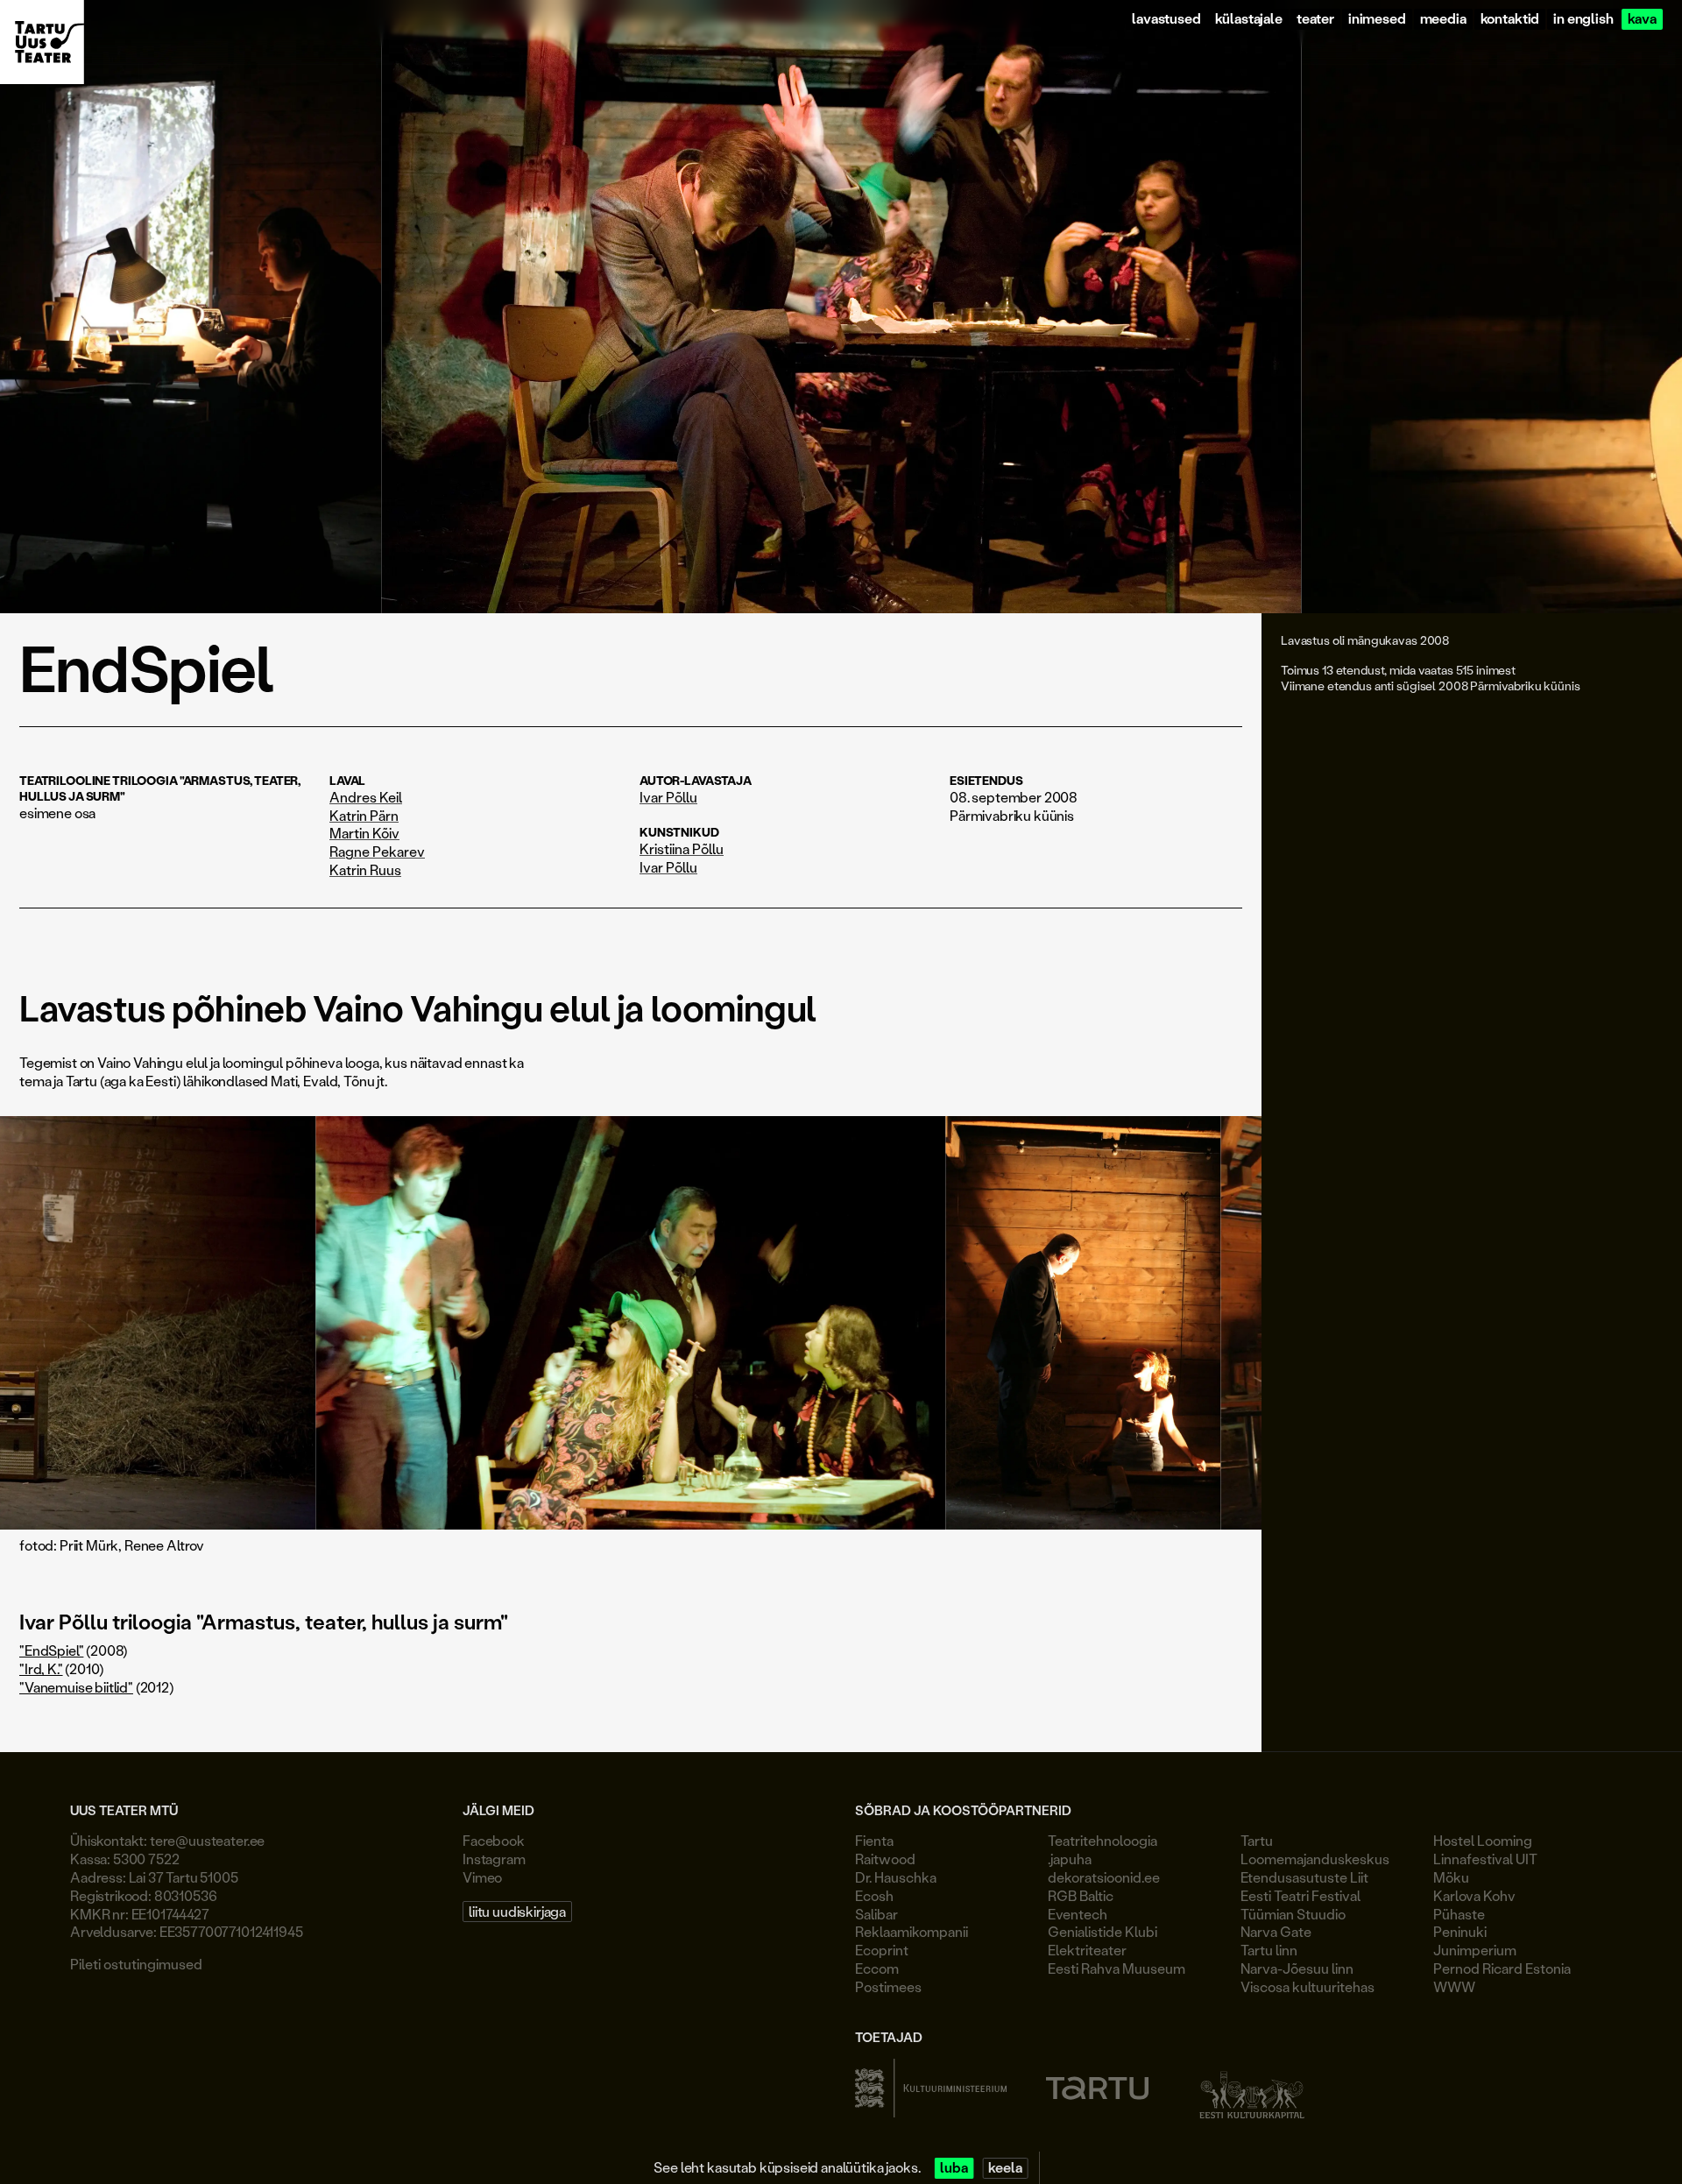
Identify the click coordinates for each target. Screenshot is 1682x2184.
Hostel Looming (1483, 1840)
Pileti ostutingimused (136, 1964)
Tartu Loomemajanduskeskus (1315, 1849)
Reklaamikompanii (912, 1931)
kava (1642, 19)
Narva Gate (1276, 1931)
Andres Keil (366, 797)
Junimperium (1475, 1950)
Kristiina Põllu (682, 849)
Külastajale (1249, 19)
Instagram (494, 1859)
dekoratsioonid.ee (1104, 1877)
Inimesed (1377, 19)
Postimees (888, 1986)
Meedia (1443, 19)
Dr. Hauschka (896, 1877)
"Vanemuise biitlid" (76, 1687)
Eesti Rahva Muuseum (1117, 1968)
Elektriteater (1087, 1950)
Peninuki (1460, 1931)
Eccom (877, 1968)
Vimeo (482, 1877)
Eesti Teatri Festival (1300, 1895)
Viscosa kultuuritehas (1307, 1986)
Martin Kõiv (364, 833)
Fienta (874, 1840)
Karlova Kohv (1474, 1895)
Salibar (876, 1914)
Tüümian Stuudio (1293, 1914)
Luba (954, 2168)
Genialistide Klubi (1102, 1931)
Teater (1315, 19)
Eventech (1078, 1914)
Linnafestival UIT (1485, 1859)
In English (1583, 19)
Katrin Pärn (364, 816)
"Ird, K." (41, 1668)
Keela (1005, 2168)
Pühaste (1459, 1914)
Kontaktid (1510, 19)
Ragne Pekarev (377, 852)
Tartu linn (1269, 1950)
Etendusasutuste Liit (1304, 1877)
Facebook (494, 1840)
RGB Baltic (1081, 1895)
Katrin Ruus (365, 870)
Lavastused (1166, 19)
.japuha (1070, 1859)
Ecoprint (882, 1950)
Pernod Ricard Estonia (1502, 1968)
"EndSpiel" (51, 1650)
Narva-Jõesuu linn (1297, 1968)
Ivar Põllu (668, 797)
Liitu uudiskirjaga (517, 1911)
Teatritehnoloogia (1102, 1840)
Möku (1451, 1877)
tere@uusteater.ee (207, 1840)
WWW (1454, 1986)
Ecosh (874, 1895)
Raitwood (885, 1859)
